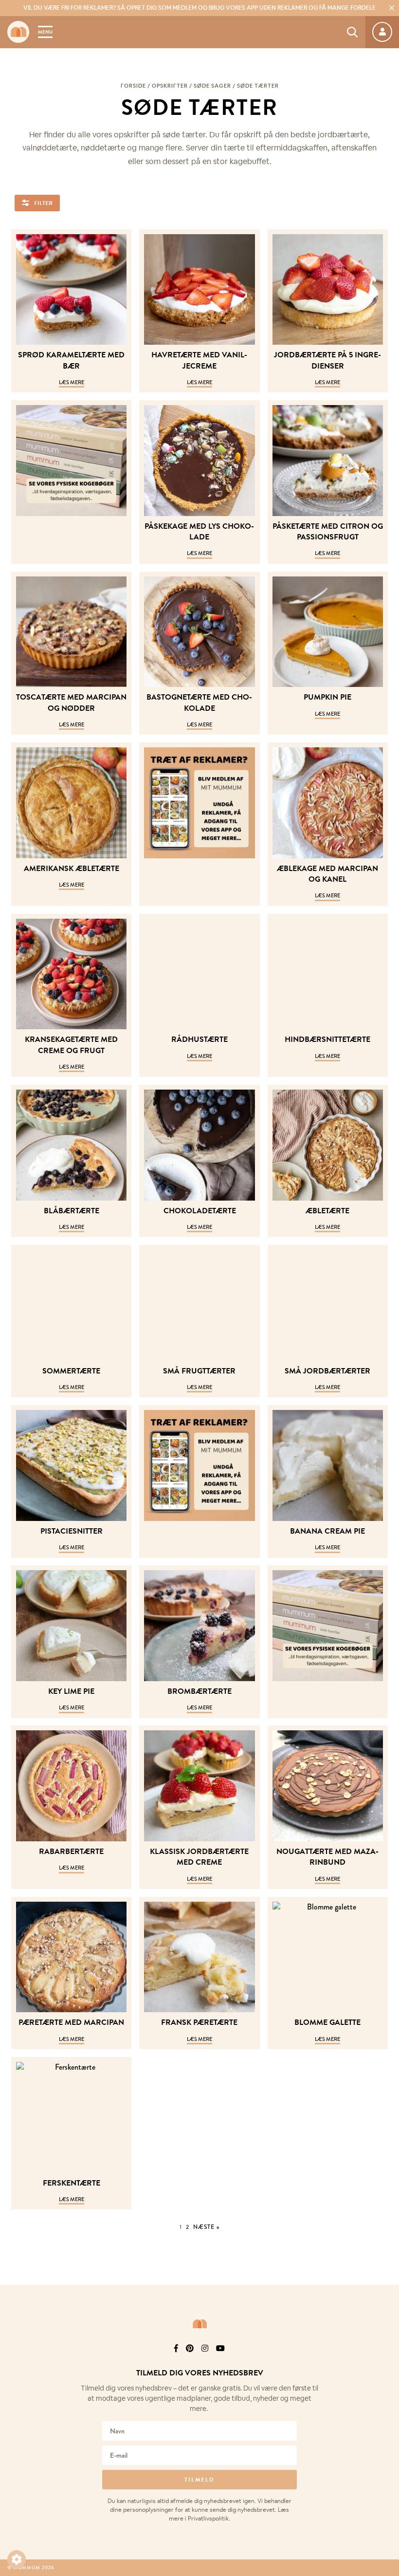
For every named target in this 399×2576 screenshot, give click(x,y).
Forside (133, 86)
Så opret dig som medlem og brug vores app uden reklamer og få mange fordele (199, 8)
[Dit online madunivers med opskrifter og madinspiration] (18, 32)
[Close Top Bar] (392, 8)
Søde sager (212, 86)
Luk (385, 2361)
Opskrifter (170, 86)
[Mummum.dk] (199, 2324)
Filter (43, 203)
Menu (45, 32)
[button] (17, 2559)
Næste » (206, 2227)
